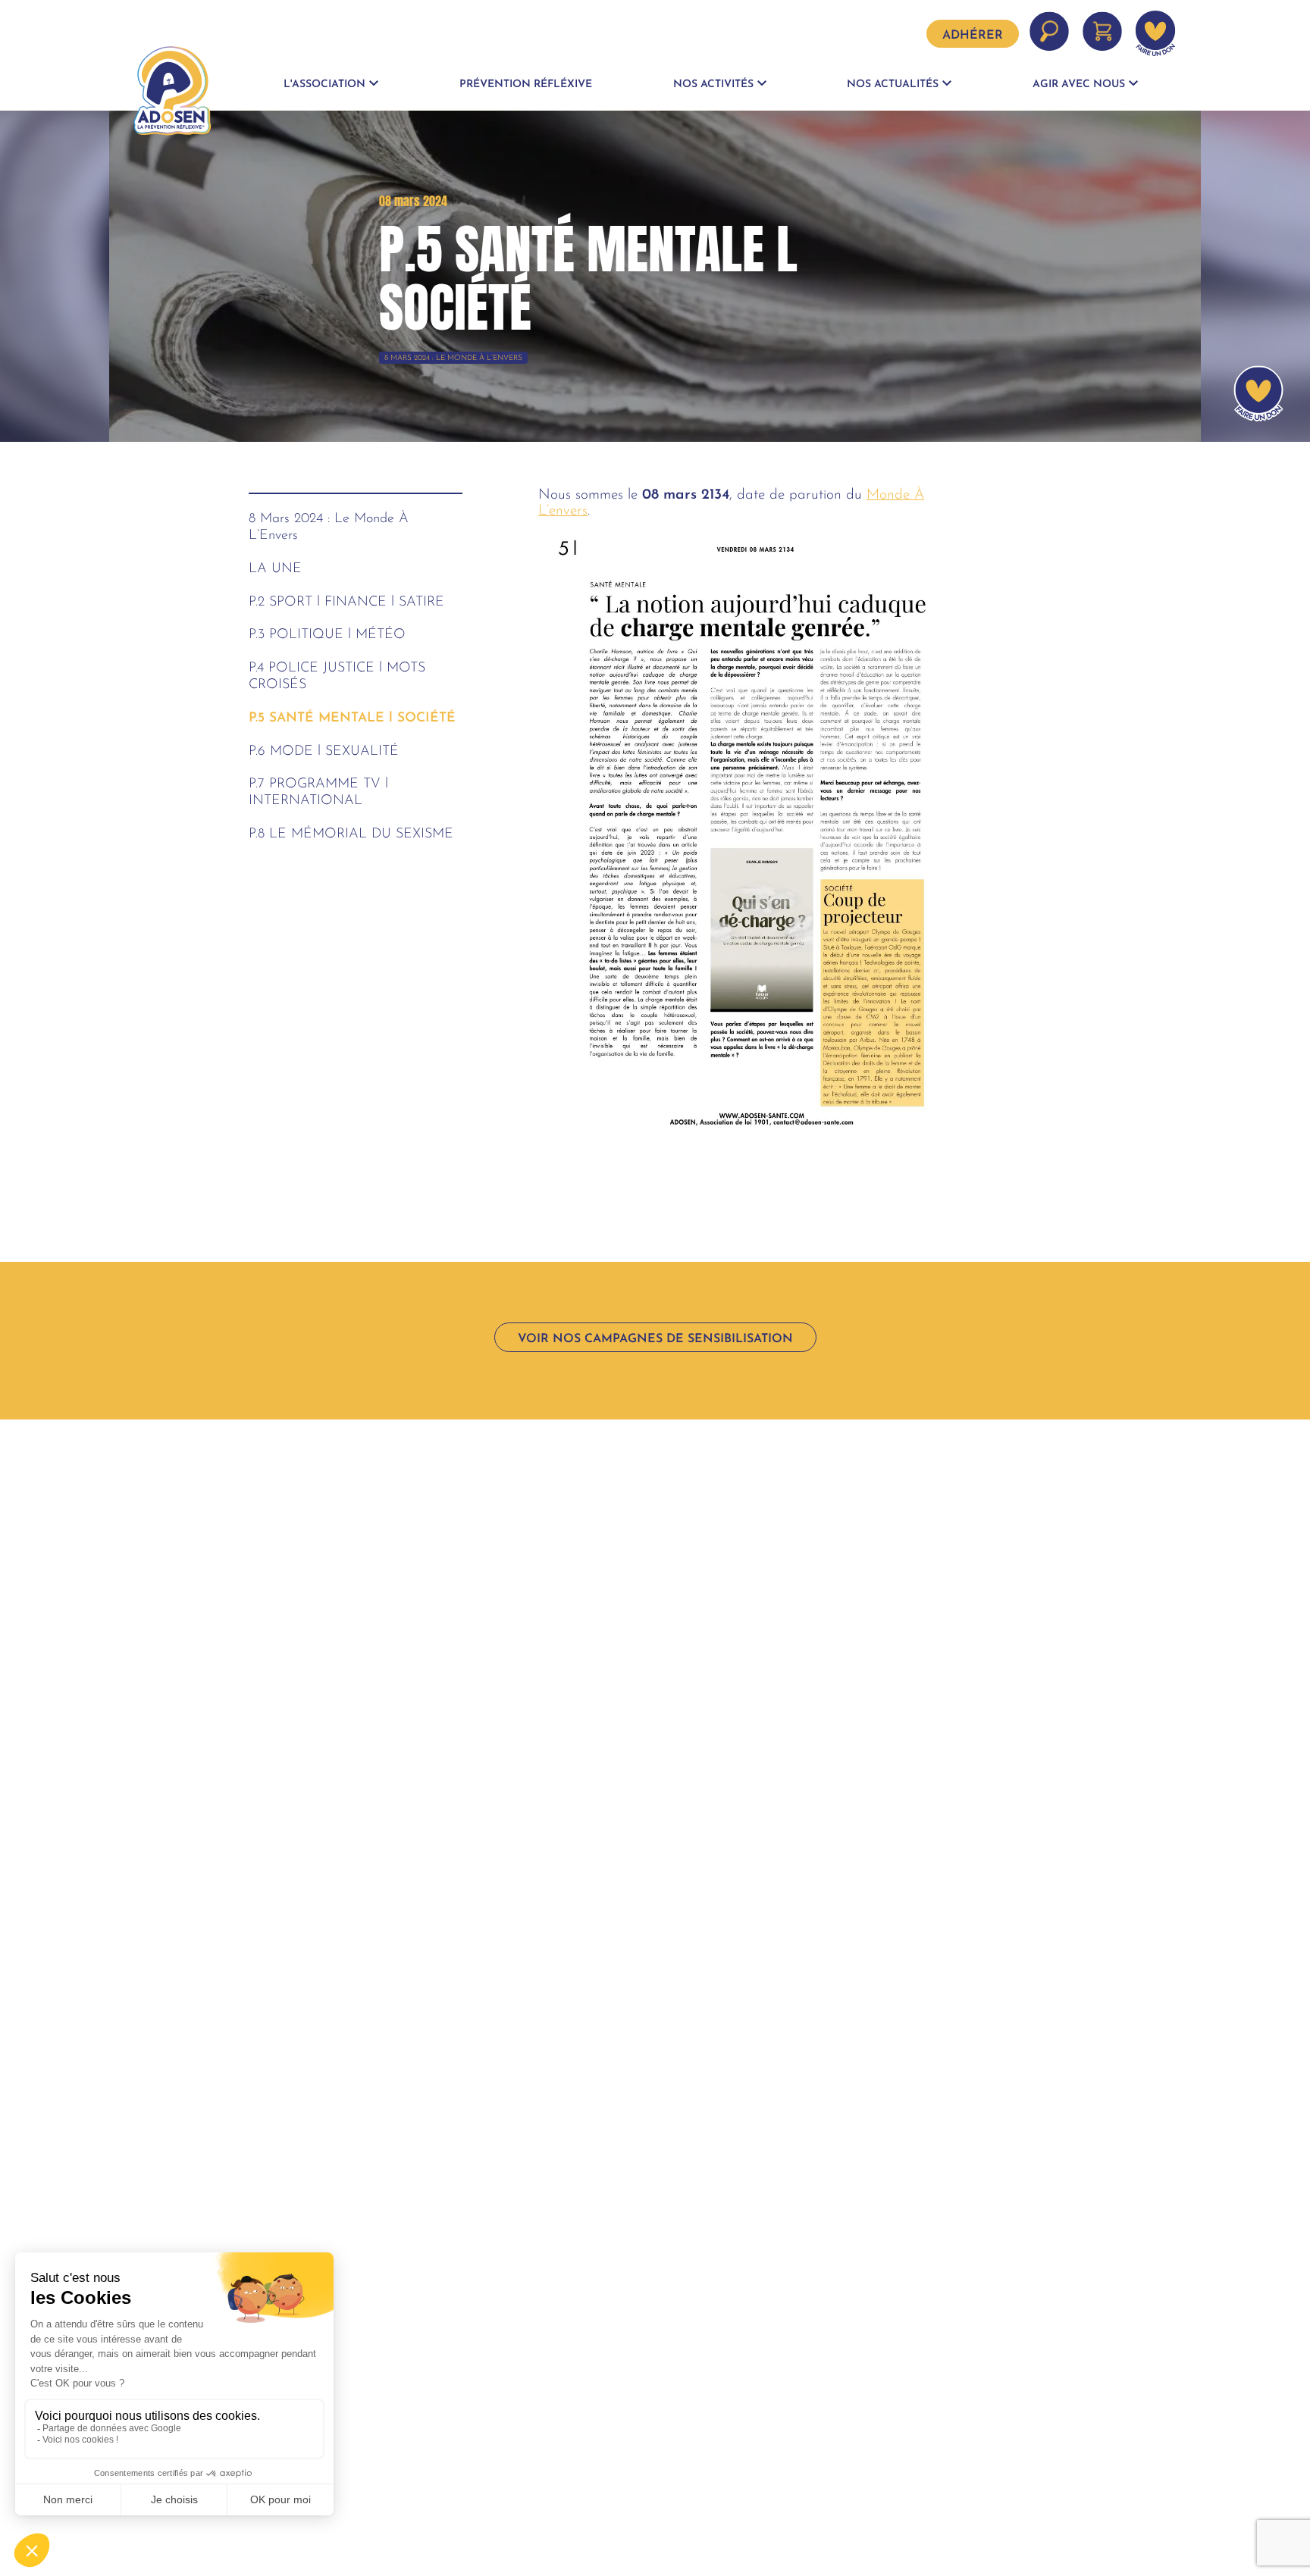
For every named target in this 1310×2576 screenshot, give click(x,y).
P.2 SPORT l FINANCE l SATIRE (346, 602)
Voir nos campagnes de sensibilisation (655, 1339)
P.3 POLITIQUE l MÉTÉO (327, 635)
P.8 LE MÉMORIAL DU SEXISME (351, 834)
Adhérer (973, 36)
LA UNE (275, 569)
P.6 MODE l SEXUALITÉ (324, 751)
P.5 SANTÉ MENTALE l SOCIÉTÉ (352, 718)
